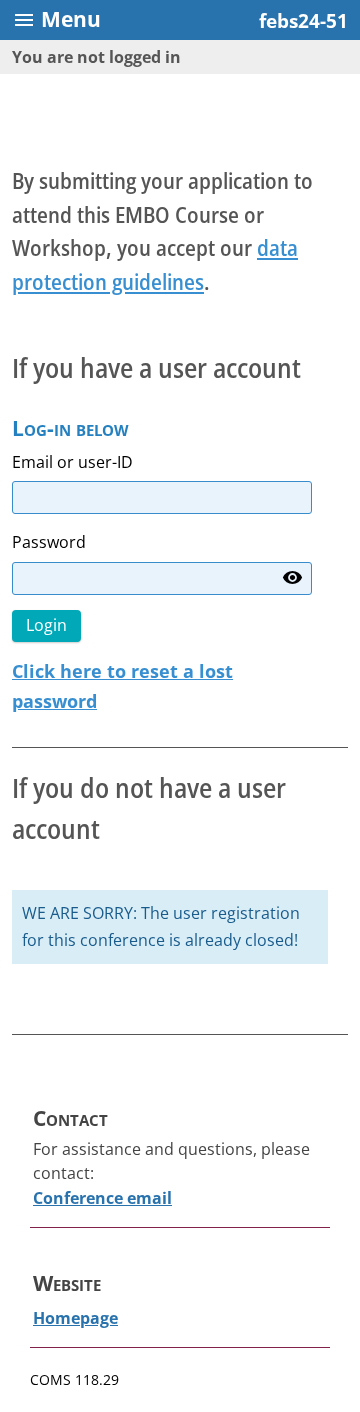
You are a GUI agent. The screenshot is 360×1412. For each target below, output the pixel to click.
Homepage (75, 1318)
